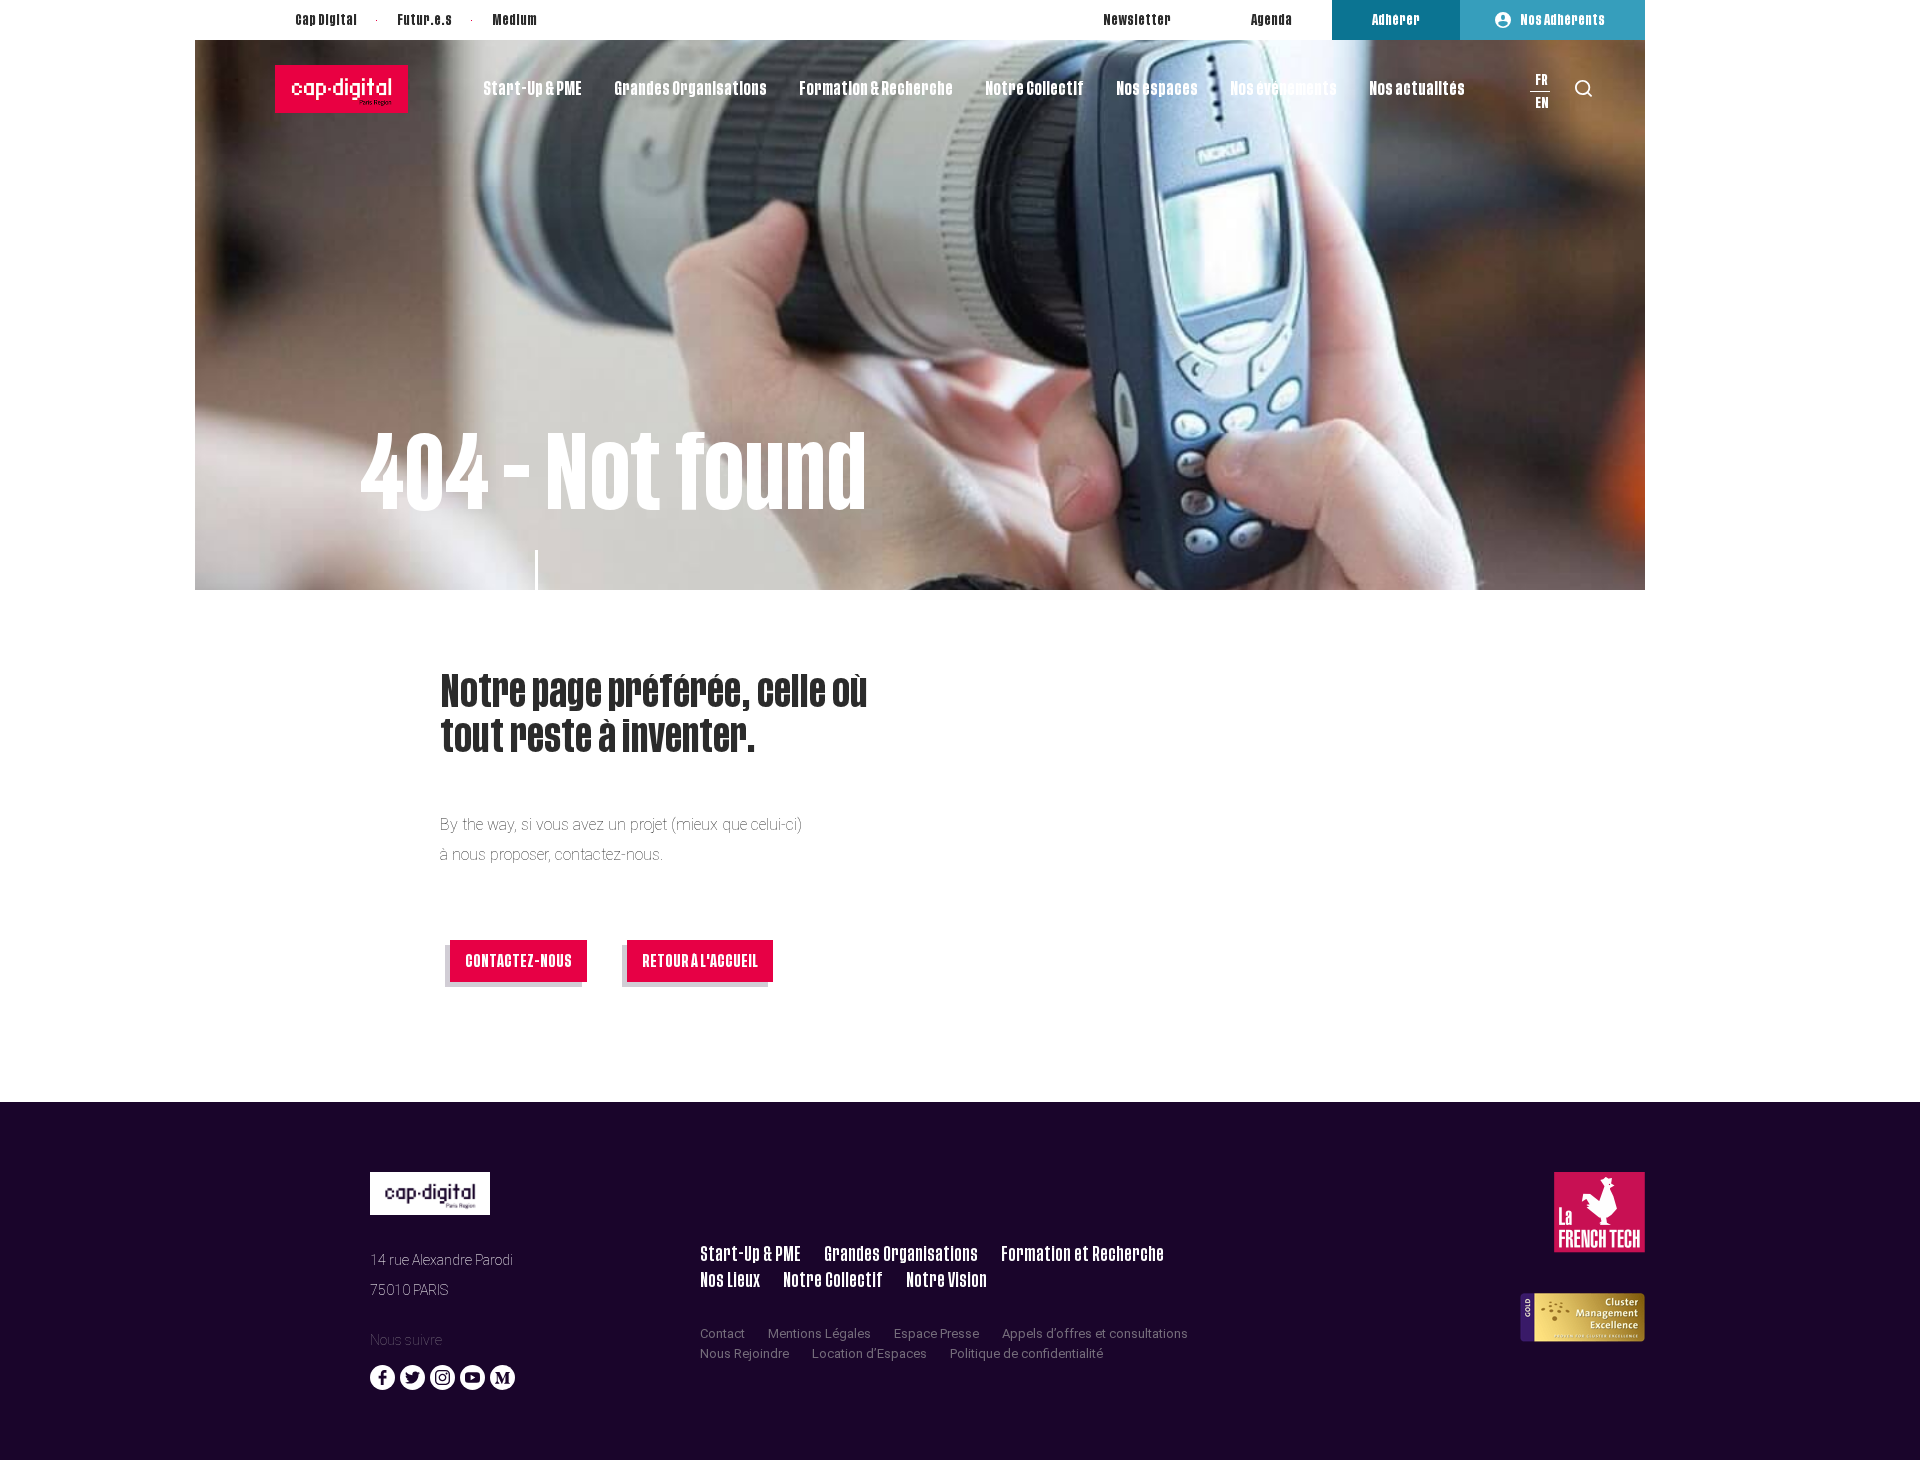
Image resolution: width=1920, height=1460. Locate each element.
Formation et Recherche (1082, 1254)
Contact (722, 1333)
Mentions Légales (819, 1333)
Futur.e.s (424, 20)
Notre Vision (946, 1280)
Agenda (1271, 20)
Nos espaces (1157, 89)
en (1542, 103)
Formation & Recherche (876, 89)
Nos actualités (1417, 89)
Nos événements (1283, 89)
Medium (514, 20)
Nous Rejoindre (744, 1353)
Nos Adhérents (1562, 20)
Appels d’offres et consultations (1095, 1333)
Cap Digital (326, 20)
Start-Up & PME (532, 89)
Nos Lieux (730, 1280)
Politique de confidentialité (1026, 1353)
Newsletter (1137, 20)
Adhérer (1396, 20)
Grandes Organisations (690, 89)
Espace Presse (936, 1333)
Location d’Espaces (869, 1353)
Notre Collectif (1034, 89)
